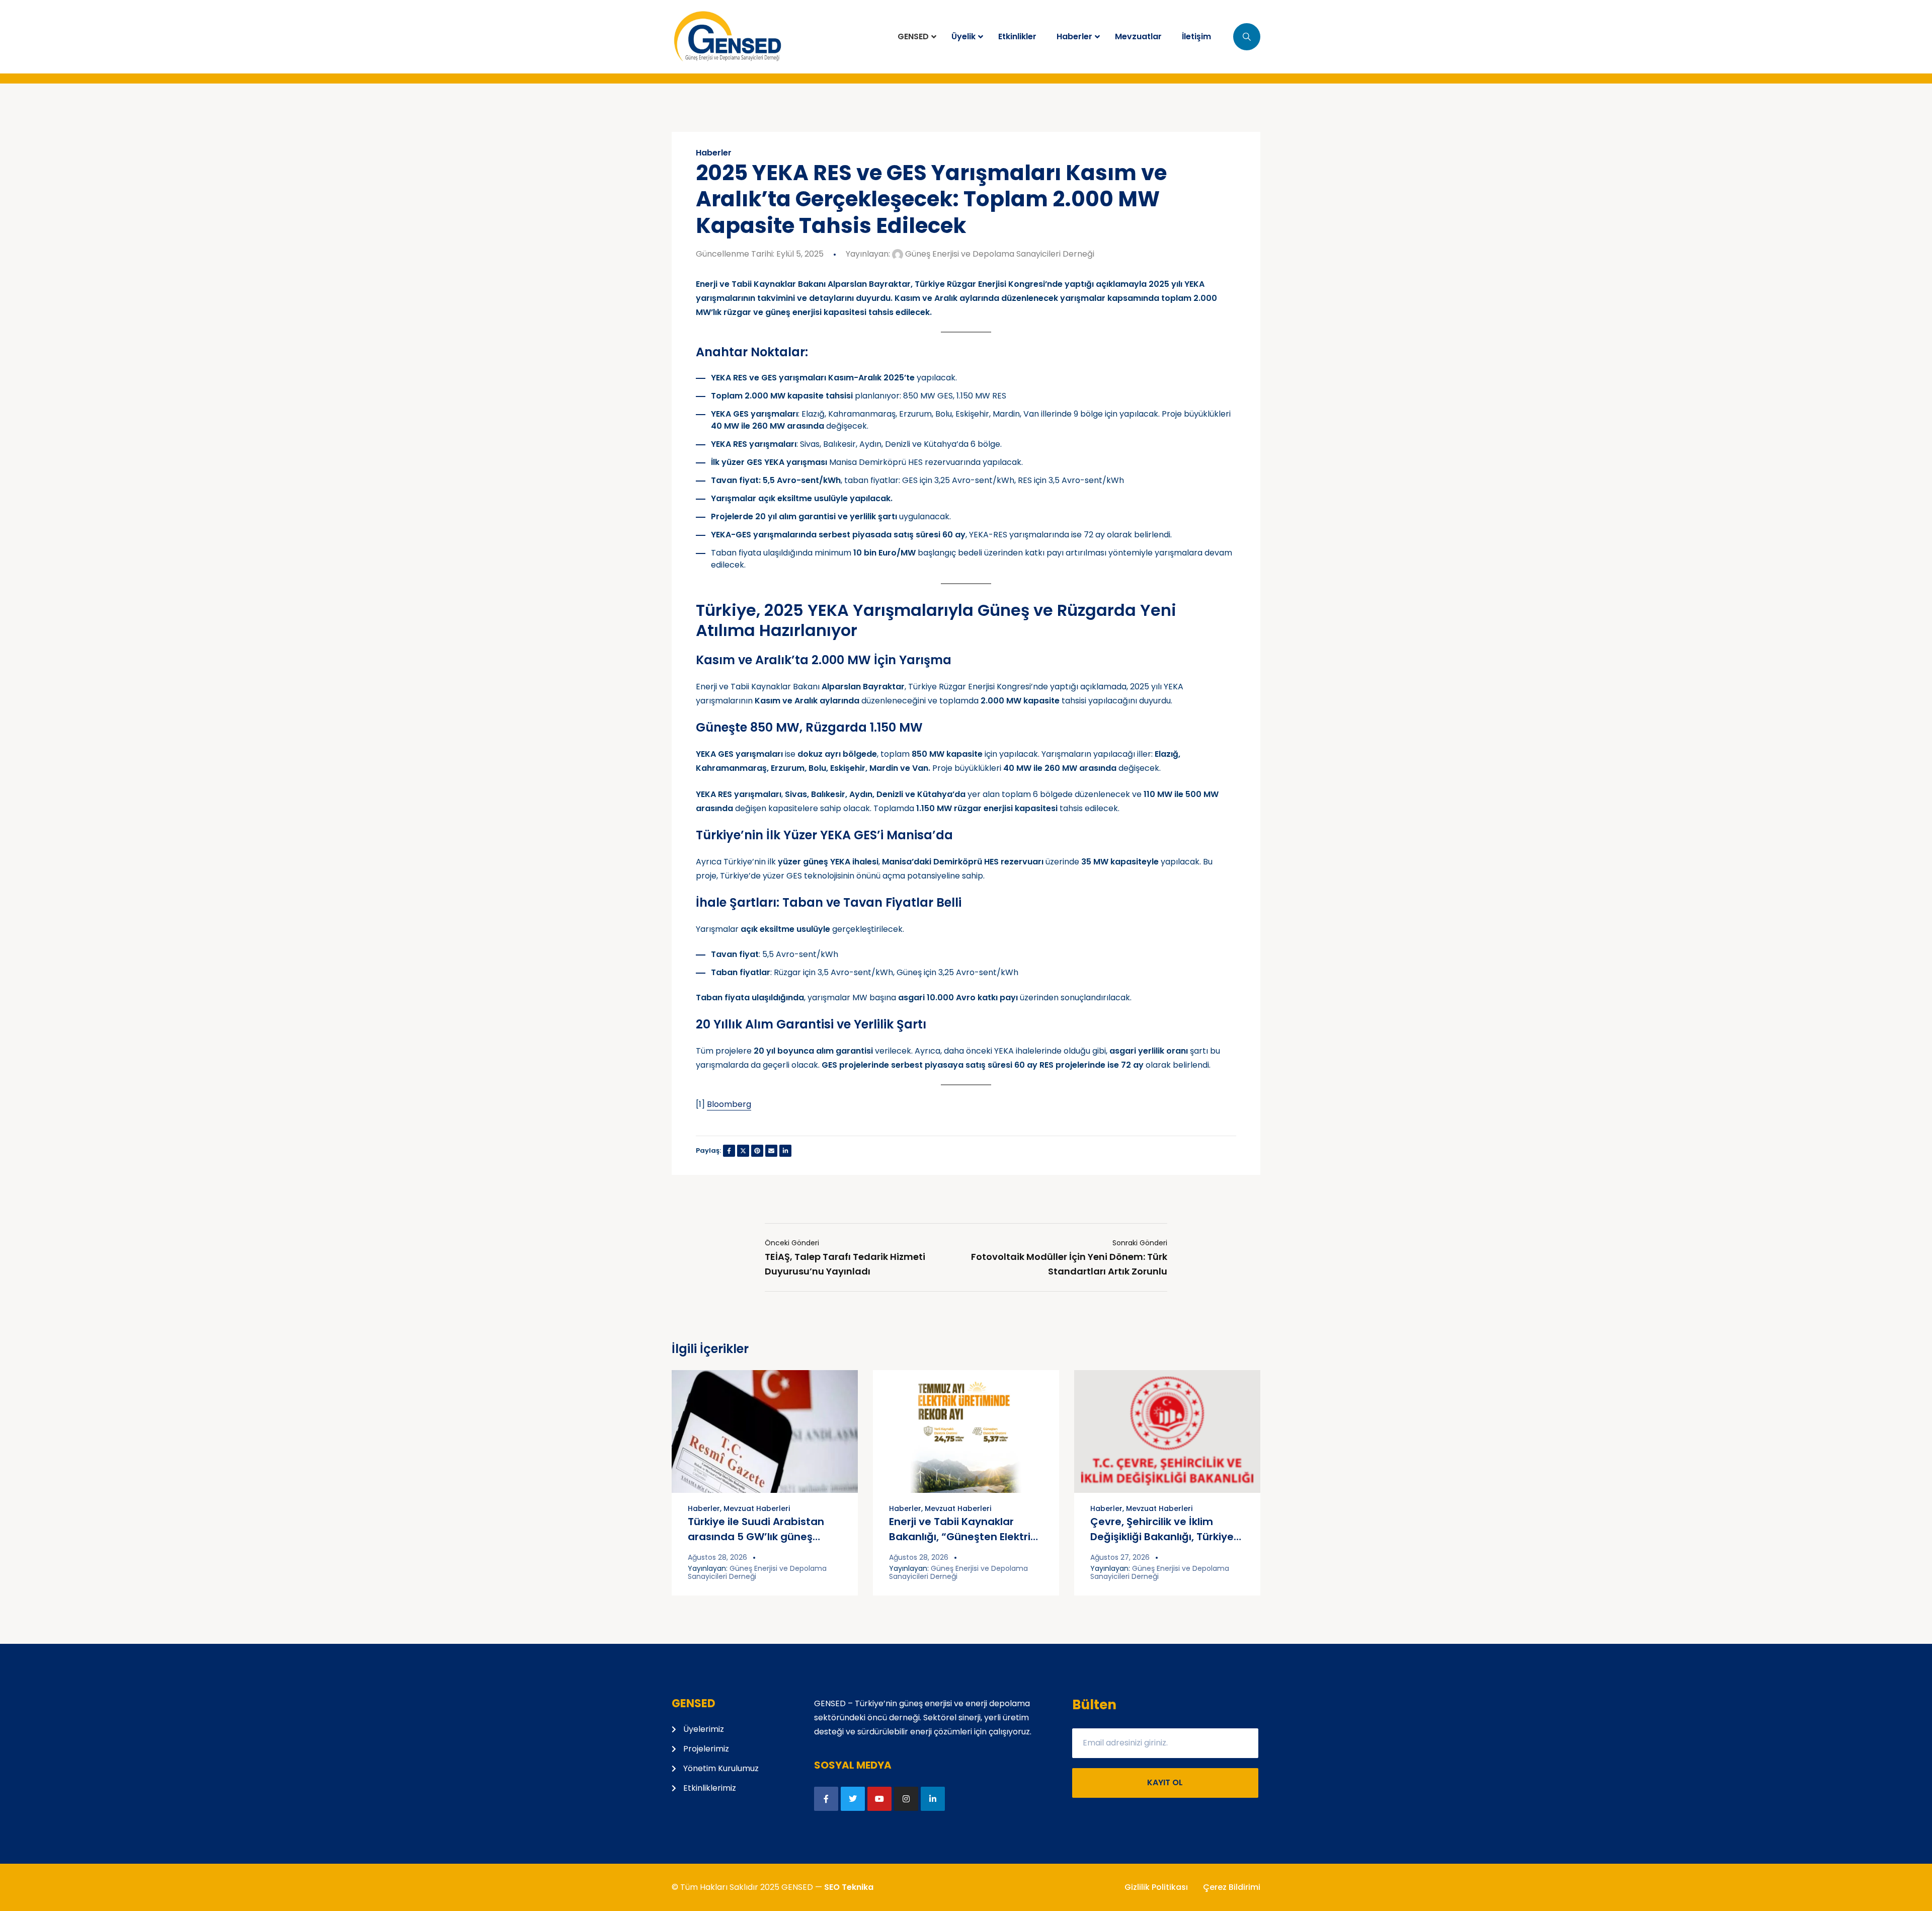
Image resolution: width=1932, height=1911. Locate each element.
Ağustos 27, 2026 (1120, 1557)
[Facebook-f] (826, 1799)
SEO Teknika (849, 1887)
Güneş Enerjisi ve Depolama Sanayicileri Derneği (999, 254)
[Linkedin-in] (933, 1799)
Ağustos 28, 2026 (717, 1557)
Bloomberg (729, 1104)
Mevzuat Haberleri (757, 1508)
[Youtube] (879, 1799)
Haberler (714, 153)
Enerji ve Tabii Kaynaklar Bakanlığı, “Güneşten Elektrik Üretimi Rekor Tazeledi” (962, 1537)
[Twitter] (853, 1799)
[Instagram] (906, 1799)
